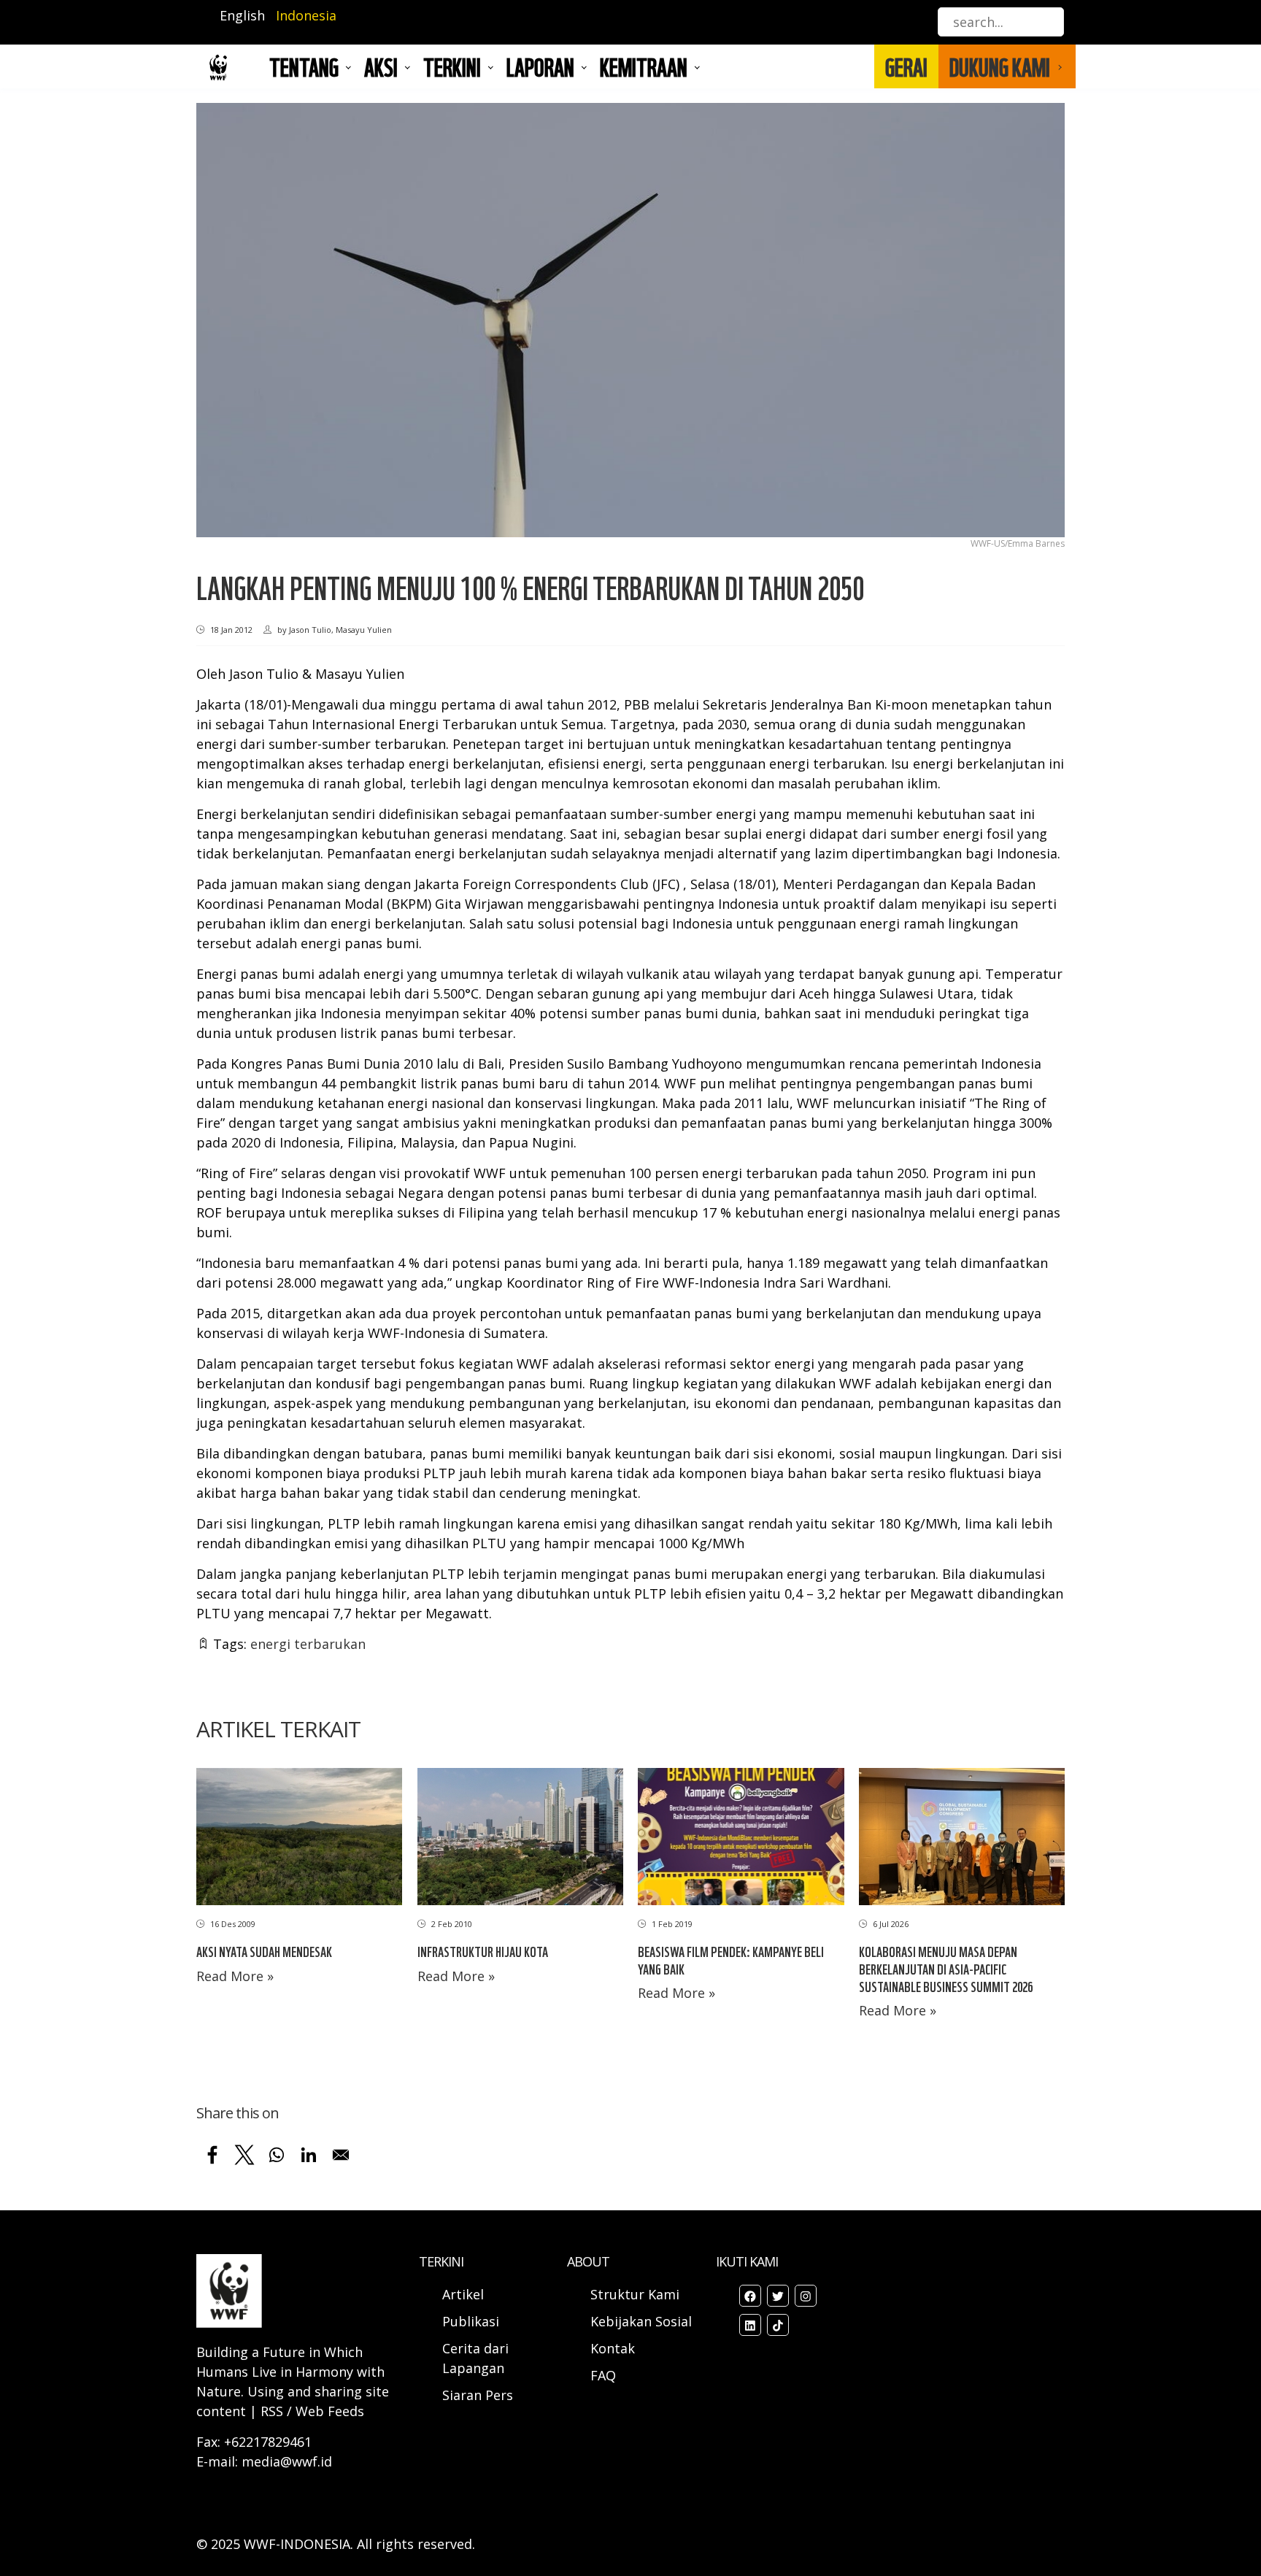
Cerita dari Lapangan (475, 2358)
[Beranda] (218, 67)
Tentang (304, 66)
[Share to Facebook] (212, 2155)
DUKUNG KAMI (1000, 66)
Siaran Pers (478, 2395)
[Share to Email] (341, 2155)
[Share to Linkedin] (309, 2155)
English (242, 15)
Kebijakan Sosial (641, 2321)
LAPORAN (540, 66)
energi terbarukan (308, 1644)
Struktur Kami (635, 2294)
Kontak (613, 2348)
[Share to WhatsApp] (277, 2155)
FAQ (603, 2375)
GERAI (906, 66)
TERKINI (452, 66)
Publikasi (471, 2321)
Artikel (465, 2294)
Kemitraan (644, 66)
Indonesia (306, 15)
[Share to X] (244, 2155)
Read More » (235, 1976)
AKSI (381, 66)
